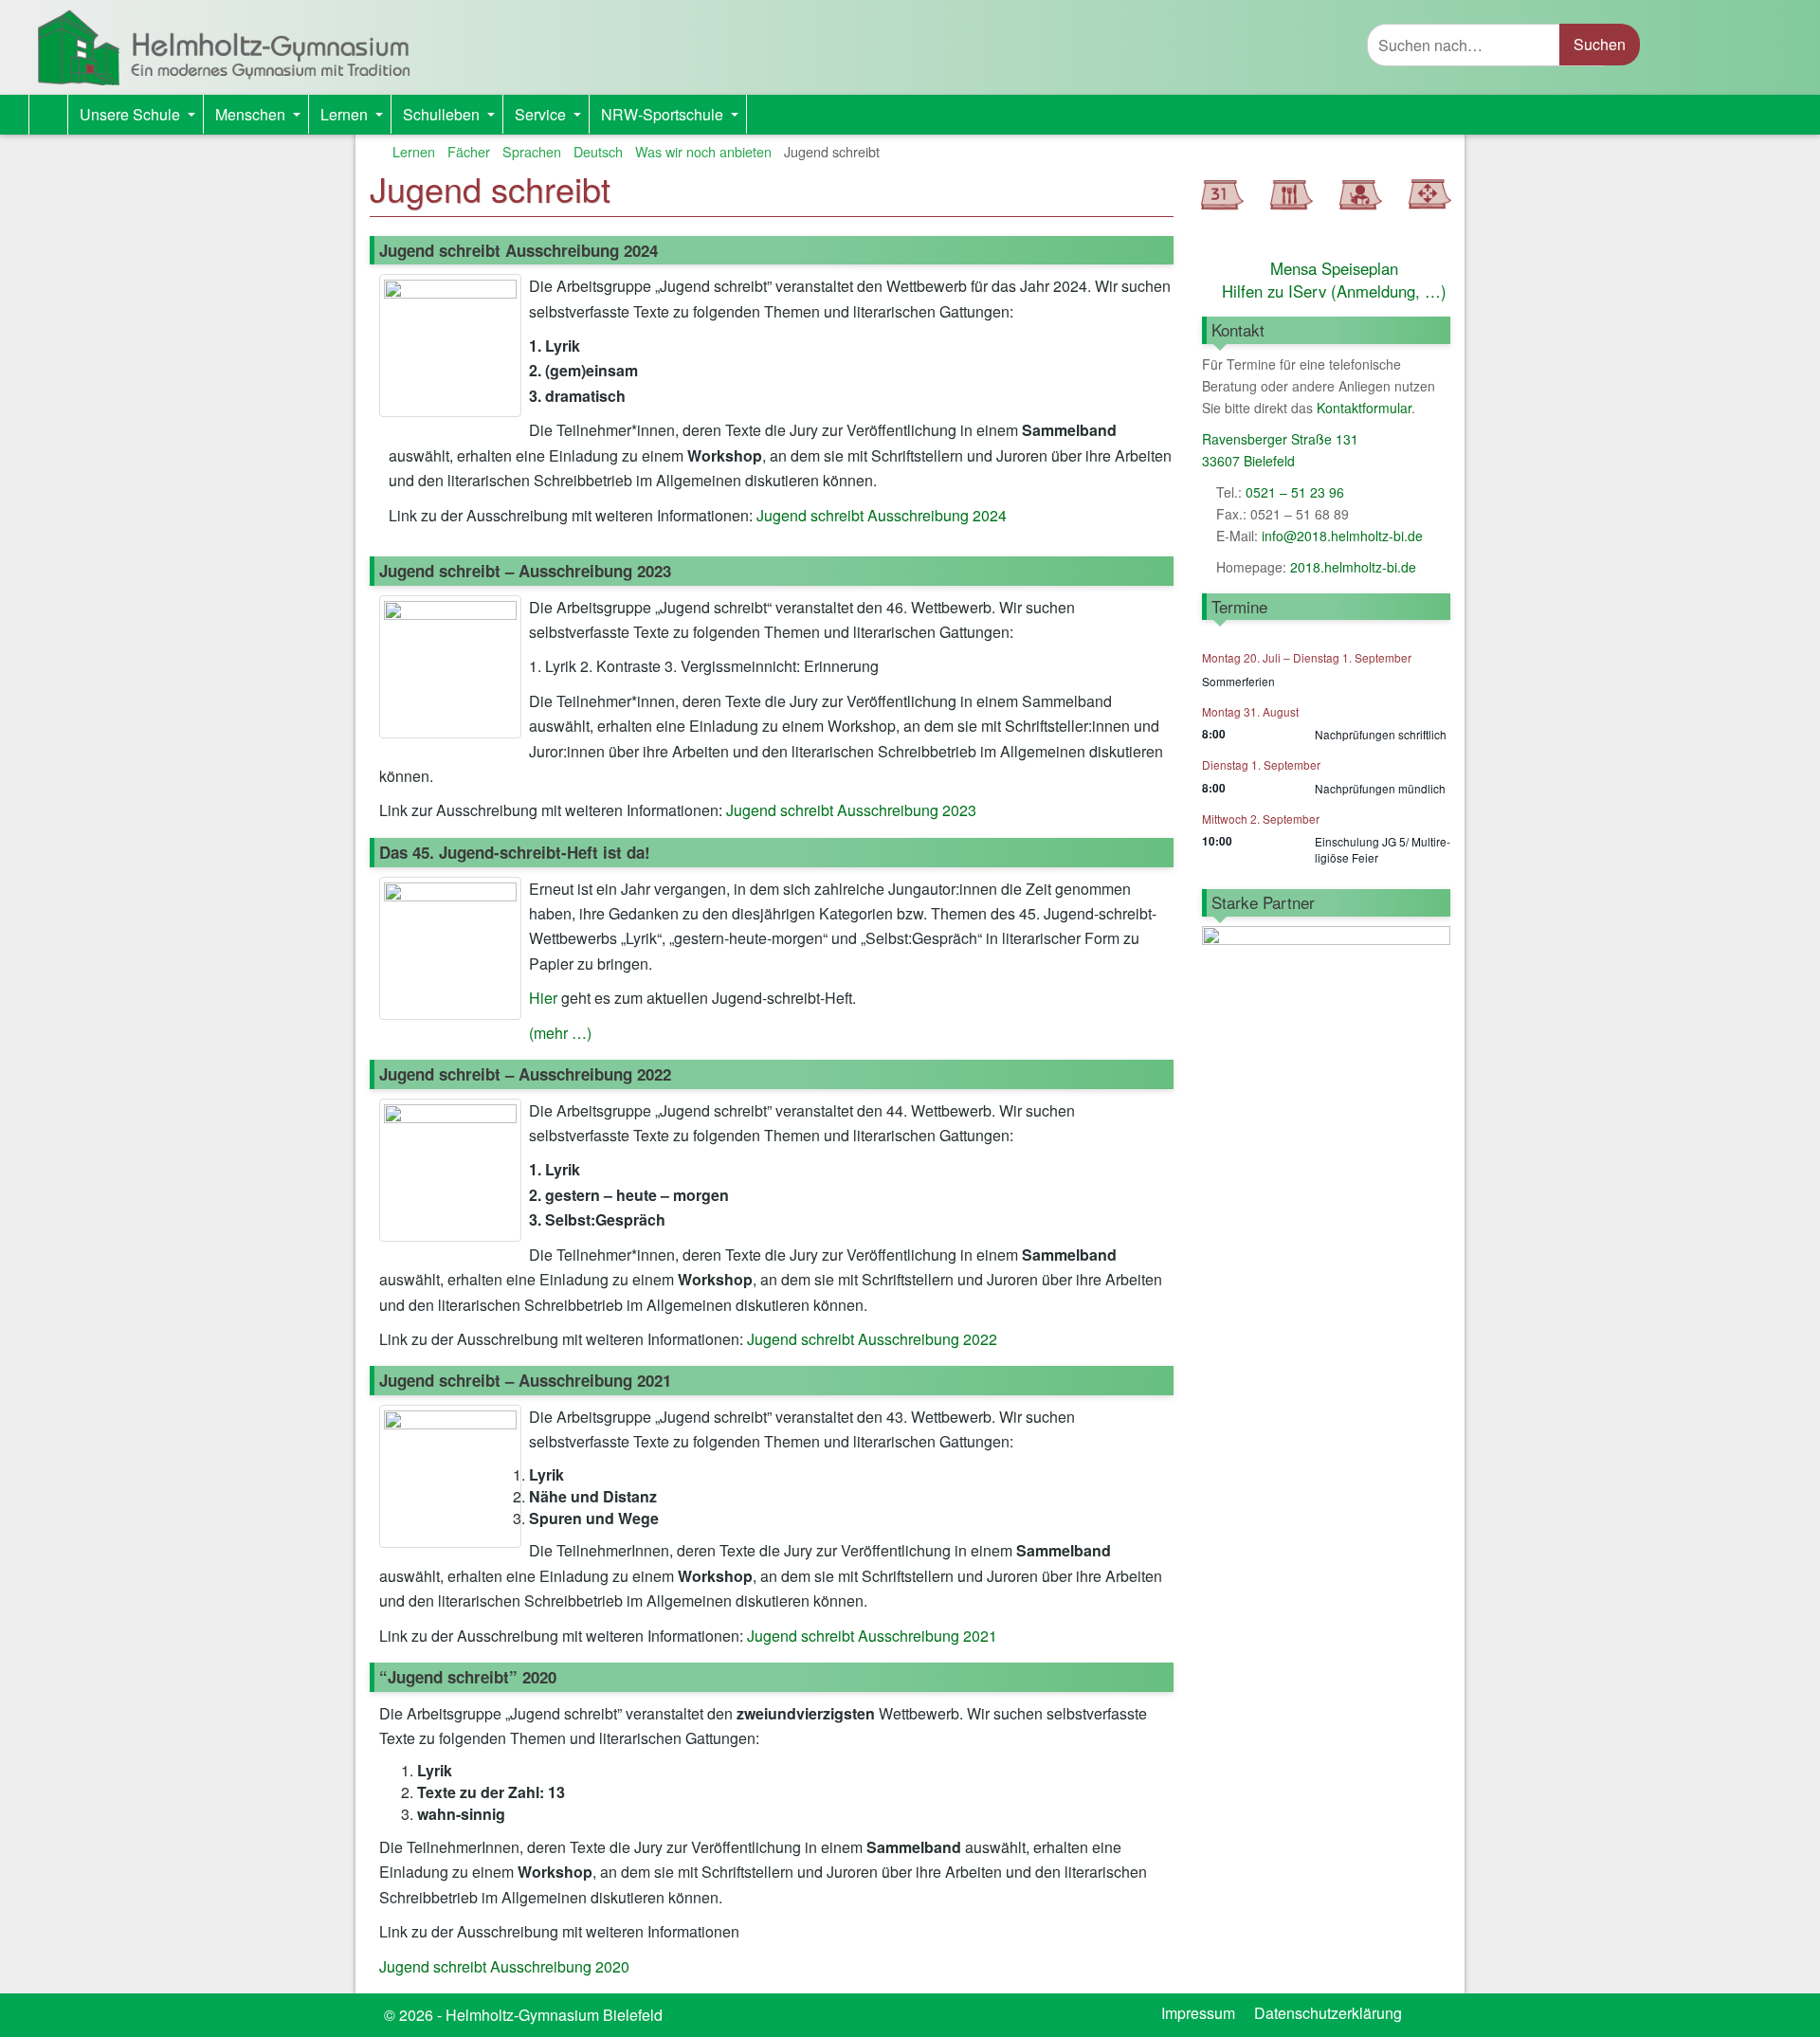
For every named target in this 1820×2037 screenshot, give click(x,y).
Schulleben (453, 118)
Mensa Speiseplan (1334, 268)
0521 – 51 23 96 (1295, 492)
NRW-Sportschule (673, 118)
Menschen (262, 118)
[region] (1327, 1014)
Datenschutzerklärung (1328, 2013)
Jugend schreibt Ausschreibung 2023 (851, 810)
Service (552, 118)
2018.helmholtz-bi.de (1351, 567)
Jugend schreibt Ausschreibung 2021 (872, 1636)
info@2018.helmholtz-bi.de (1342, 536)
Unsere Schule (141, 118)
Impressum (1198, 2013)
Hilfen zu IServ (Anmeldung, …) (1334, 291)
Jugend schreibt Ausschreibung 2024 (882, 515)
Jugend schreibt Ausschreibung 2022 (872, 1339)
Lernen (355, 118)
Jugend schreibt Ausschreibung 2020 (504, 1966)
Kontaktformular (1364, 408)
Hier (543, 998)
